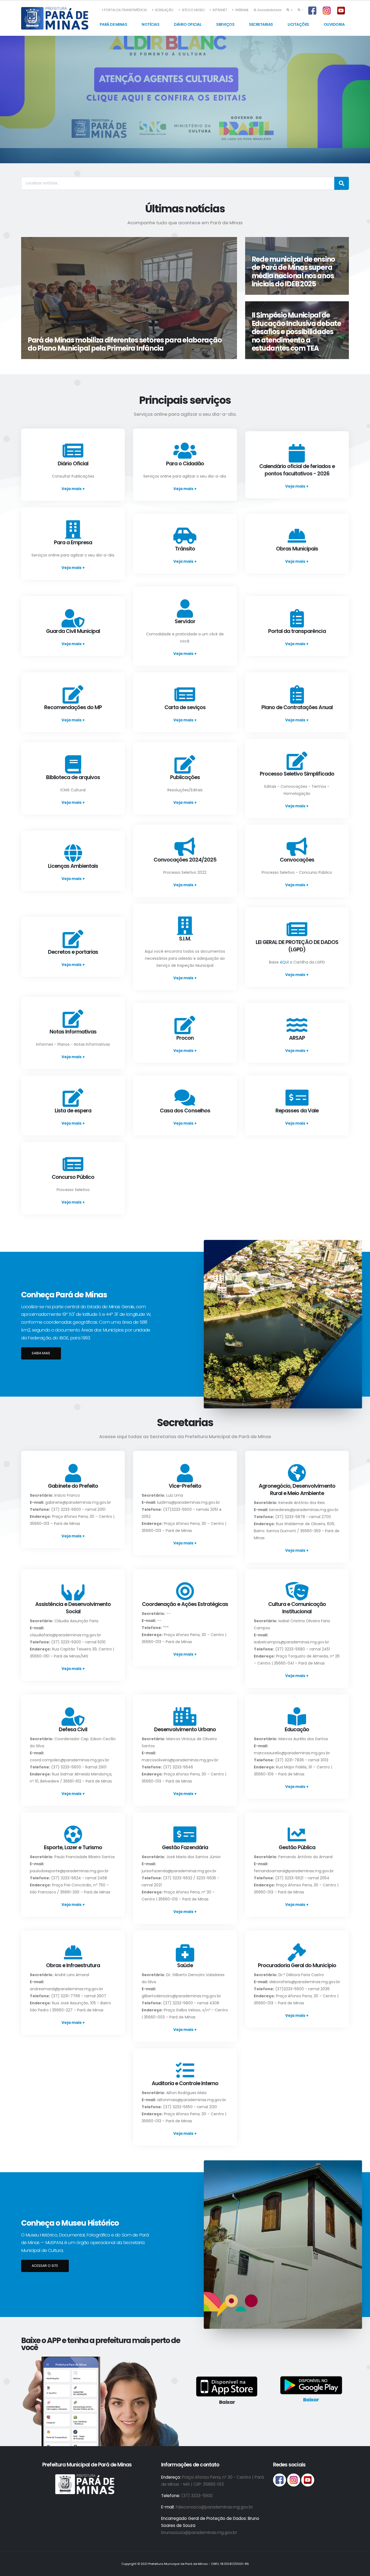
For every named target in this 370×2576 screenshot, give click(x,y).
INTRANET (220, 10)
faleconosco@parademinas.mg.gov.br (214, 2507)
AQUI (284, 962)
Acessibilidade (269, 10)
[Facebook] (313, 11)
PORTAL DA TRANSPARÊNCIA (125, 10)
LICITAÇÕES (298, 24)
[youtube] (308, 2480)
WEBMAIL (242, 10)
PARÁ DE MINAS (113, 24)
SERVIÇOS (225, 24)
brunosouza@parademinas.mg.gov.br (199, 2532)
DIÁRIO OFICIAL (188, 24)
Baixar (311, 2400)
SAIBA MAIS (41, 1353)
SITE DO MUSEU (193, 10)
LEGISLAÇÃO (164, 10)
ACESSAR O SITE (45, 2266)
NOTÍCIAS (150, 24)
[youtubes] (342, 11)
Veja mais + (73, 489)
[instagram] (327, 11)
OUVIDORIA (334, 24)
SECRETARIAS (261, 24)
